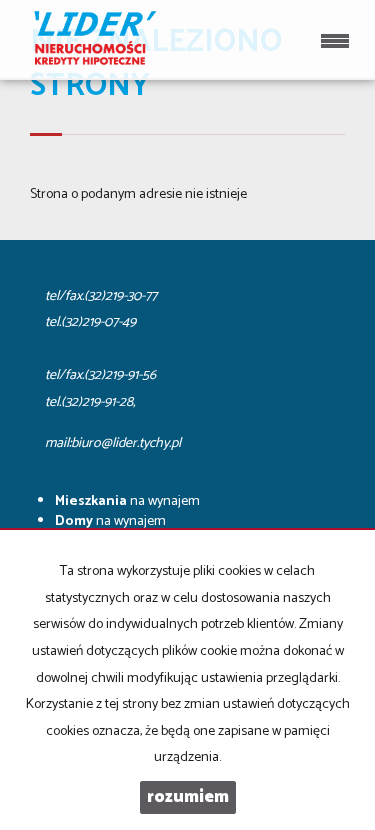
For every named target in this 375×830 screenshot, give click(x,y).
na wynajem (127, 501)
